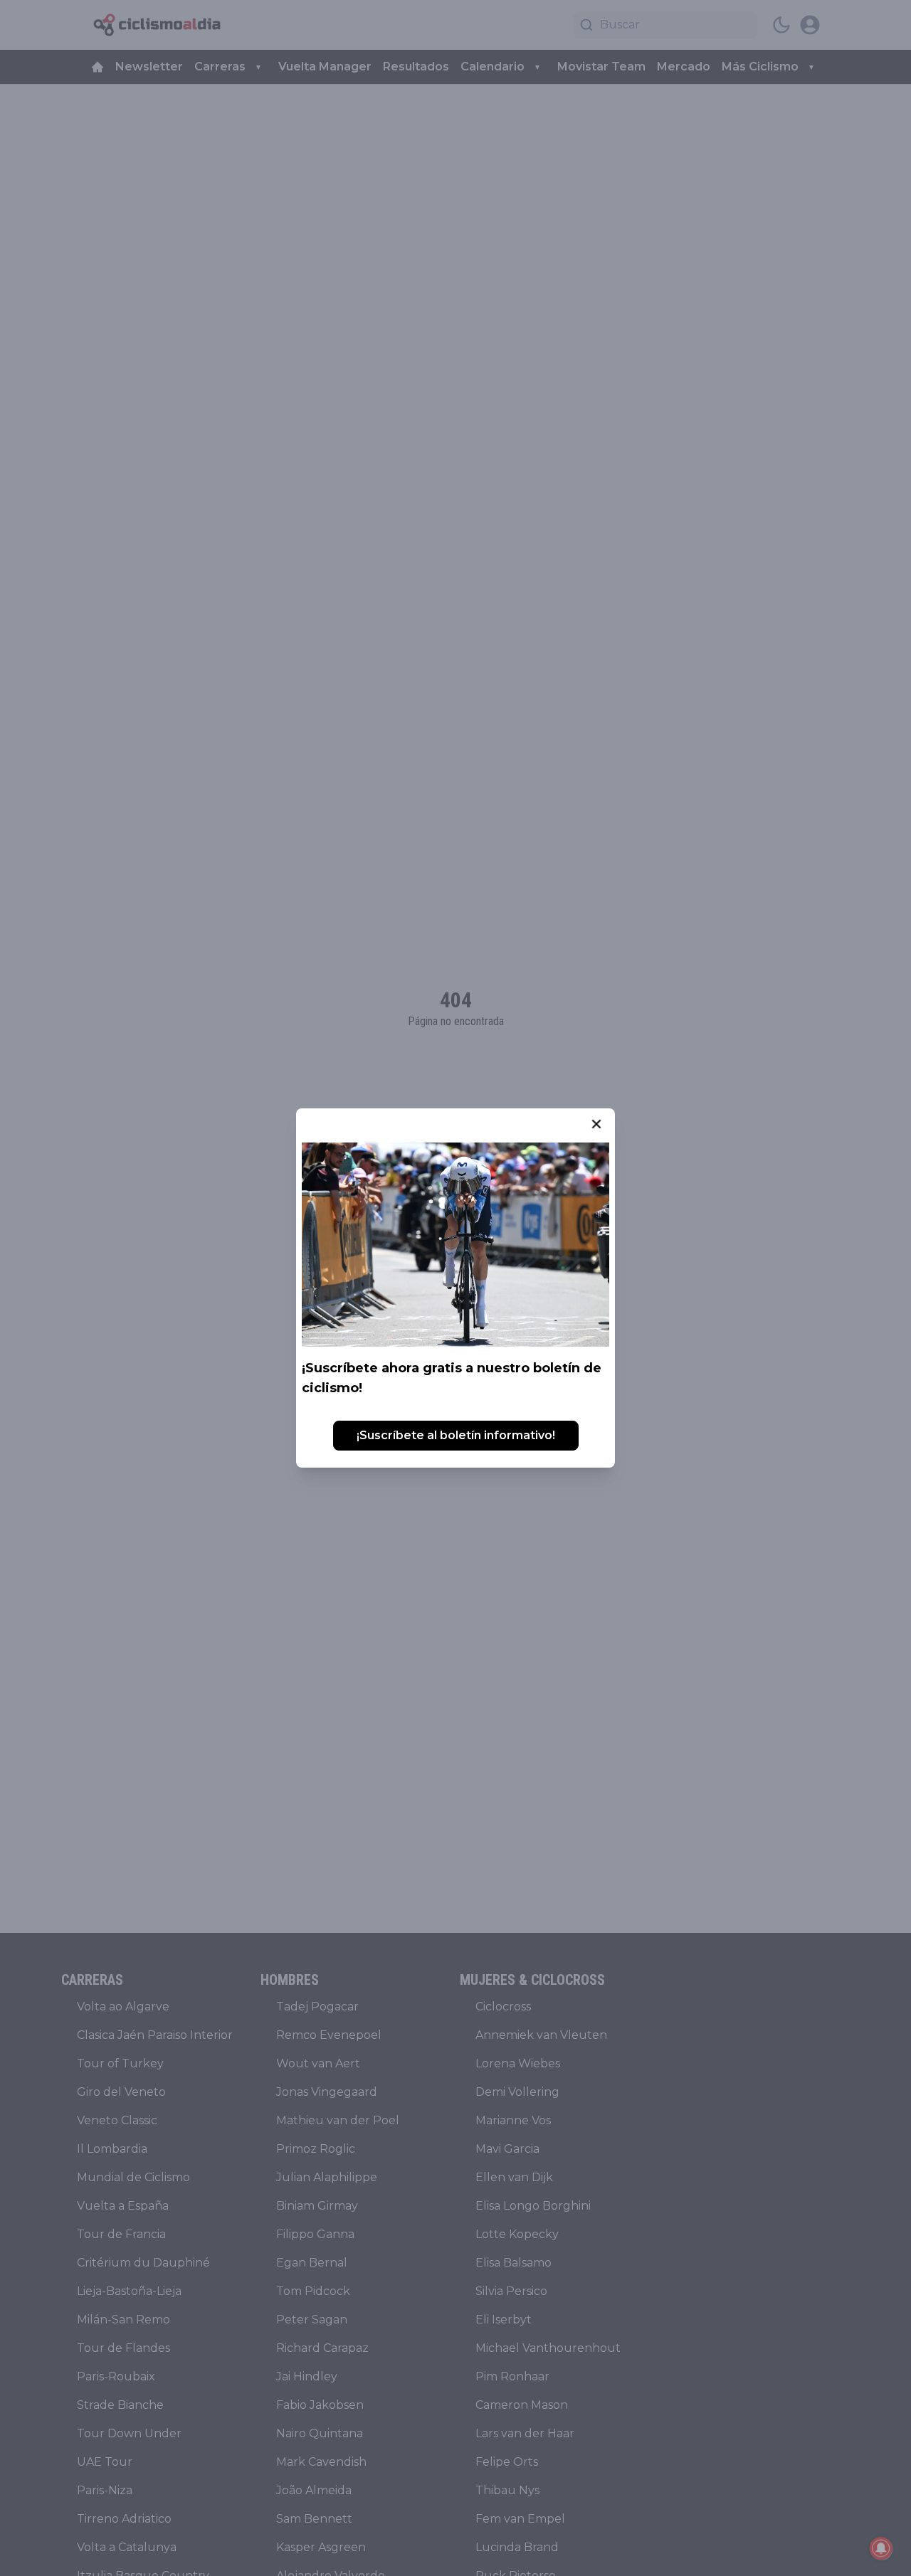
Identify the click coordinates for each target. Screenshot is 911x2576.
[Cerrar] (596, 1124)
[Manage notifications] (881, 2548)
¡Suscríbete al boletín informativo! (456, 1435)
